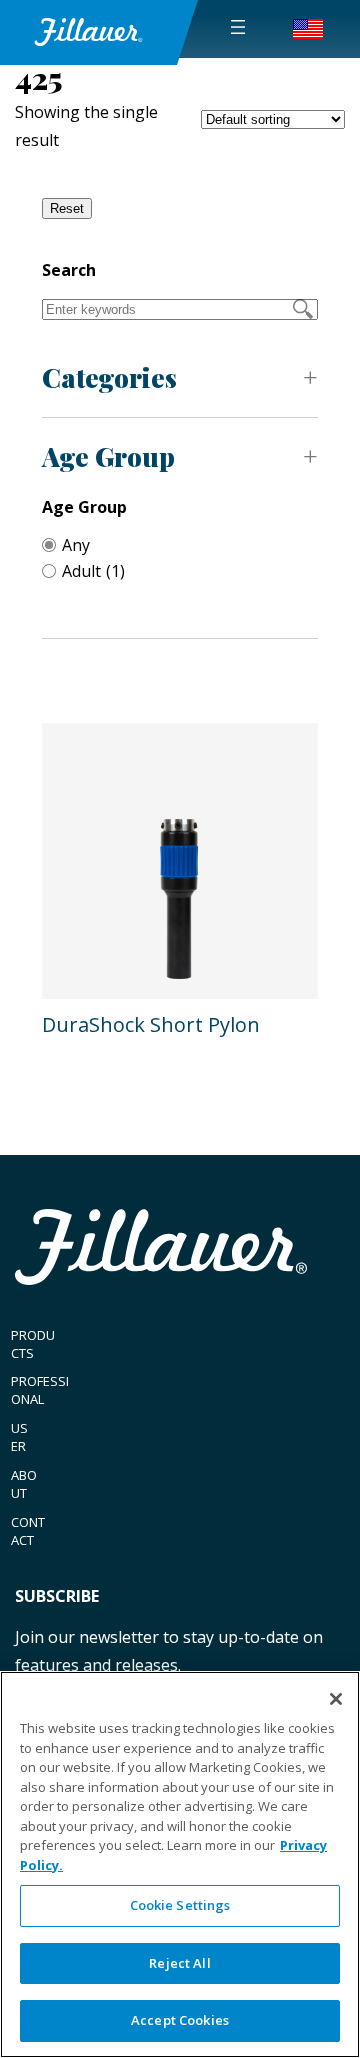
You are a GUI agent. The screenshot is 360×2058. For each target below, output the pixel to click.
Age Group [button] (108, 456)
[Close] (336, 1699)
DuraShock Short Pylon (151, 1024)
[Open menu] (238, 27)
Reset (67, 208)
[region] (180, 1864)
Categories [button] (109, 377)
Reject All (179, 1963)
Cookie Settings (180, 1905)
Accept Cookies (180, 2020)
